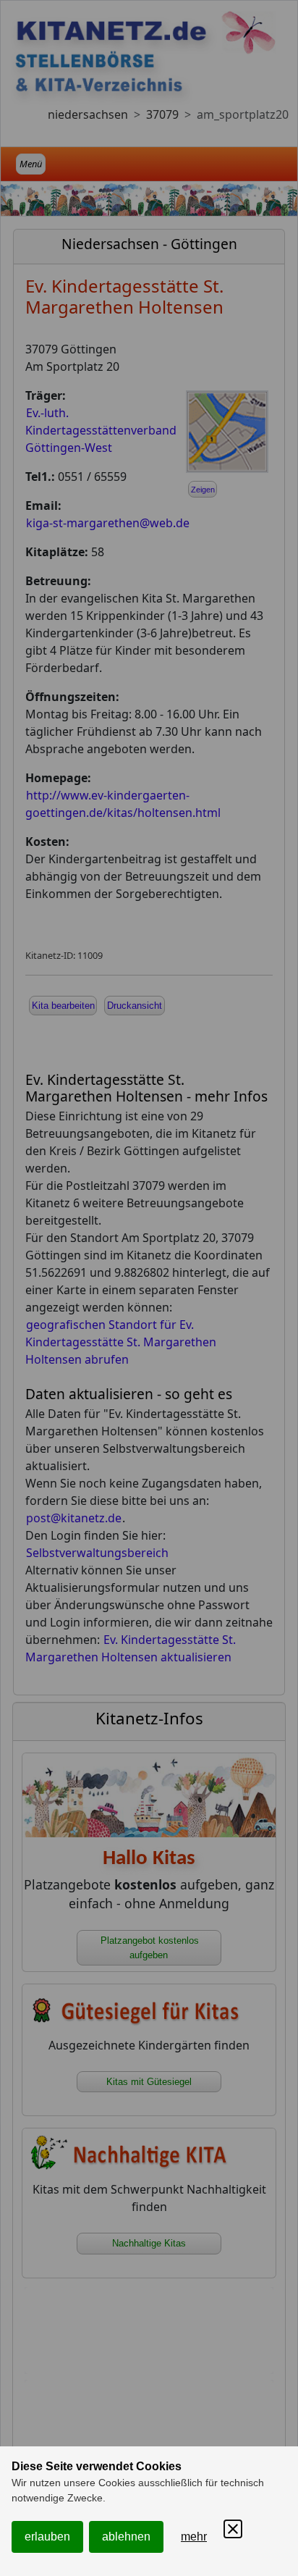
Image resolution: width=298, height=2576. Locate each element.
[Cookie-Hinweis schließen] (233, 2529)
